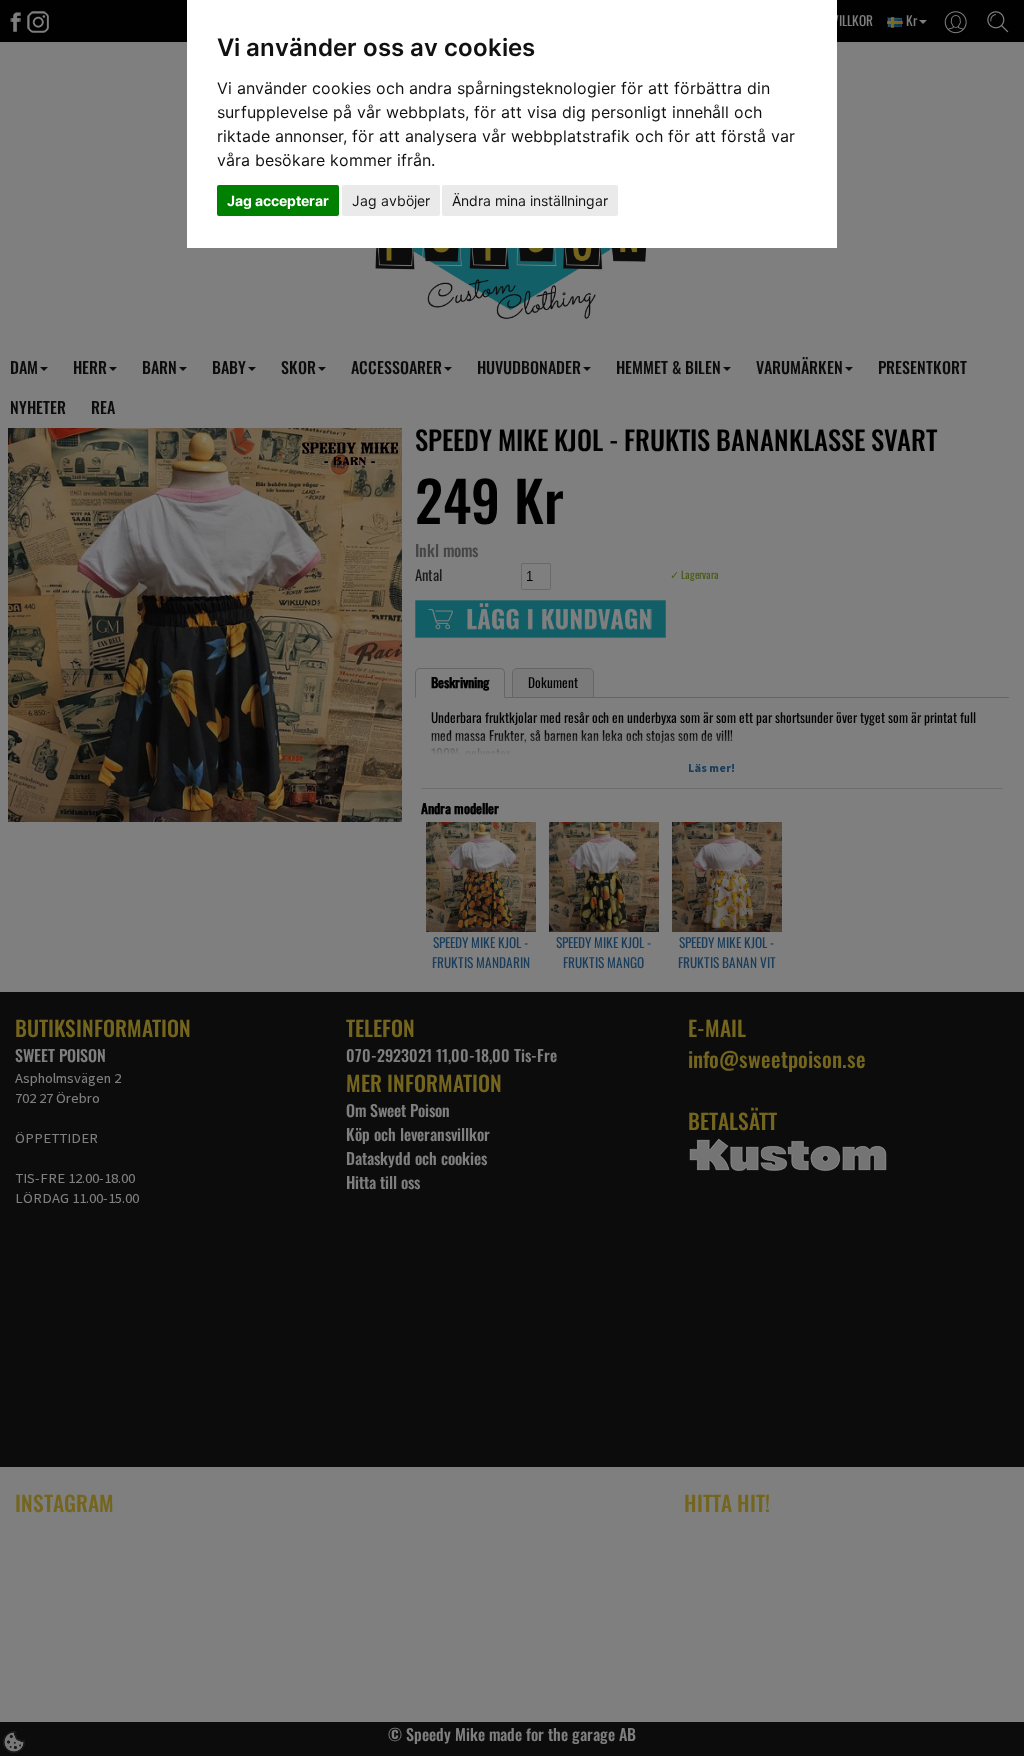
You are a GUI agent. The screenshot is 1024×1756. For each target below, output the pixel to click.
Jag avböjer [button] (391, 200)
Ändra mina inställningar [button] (530, 200)
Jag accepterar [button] (278, 200)
